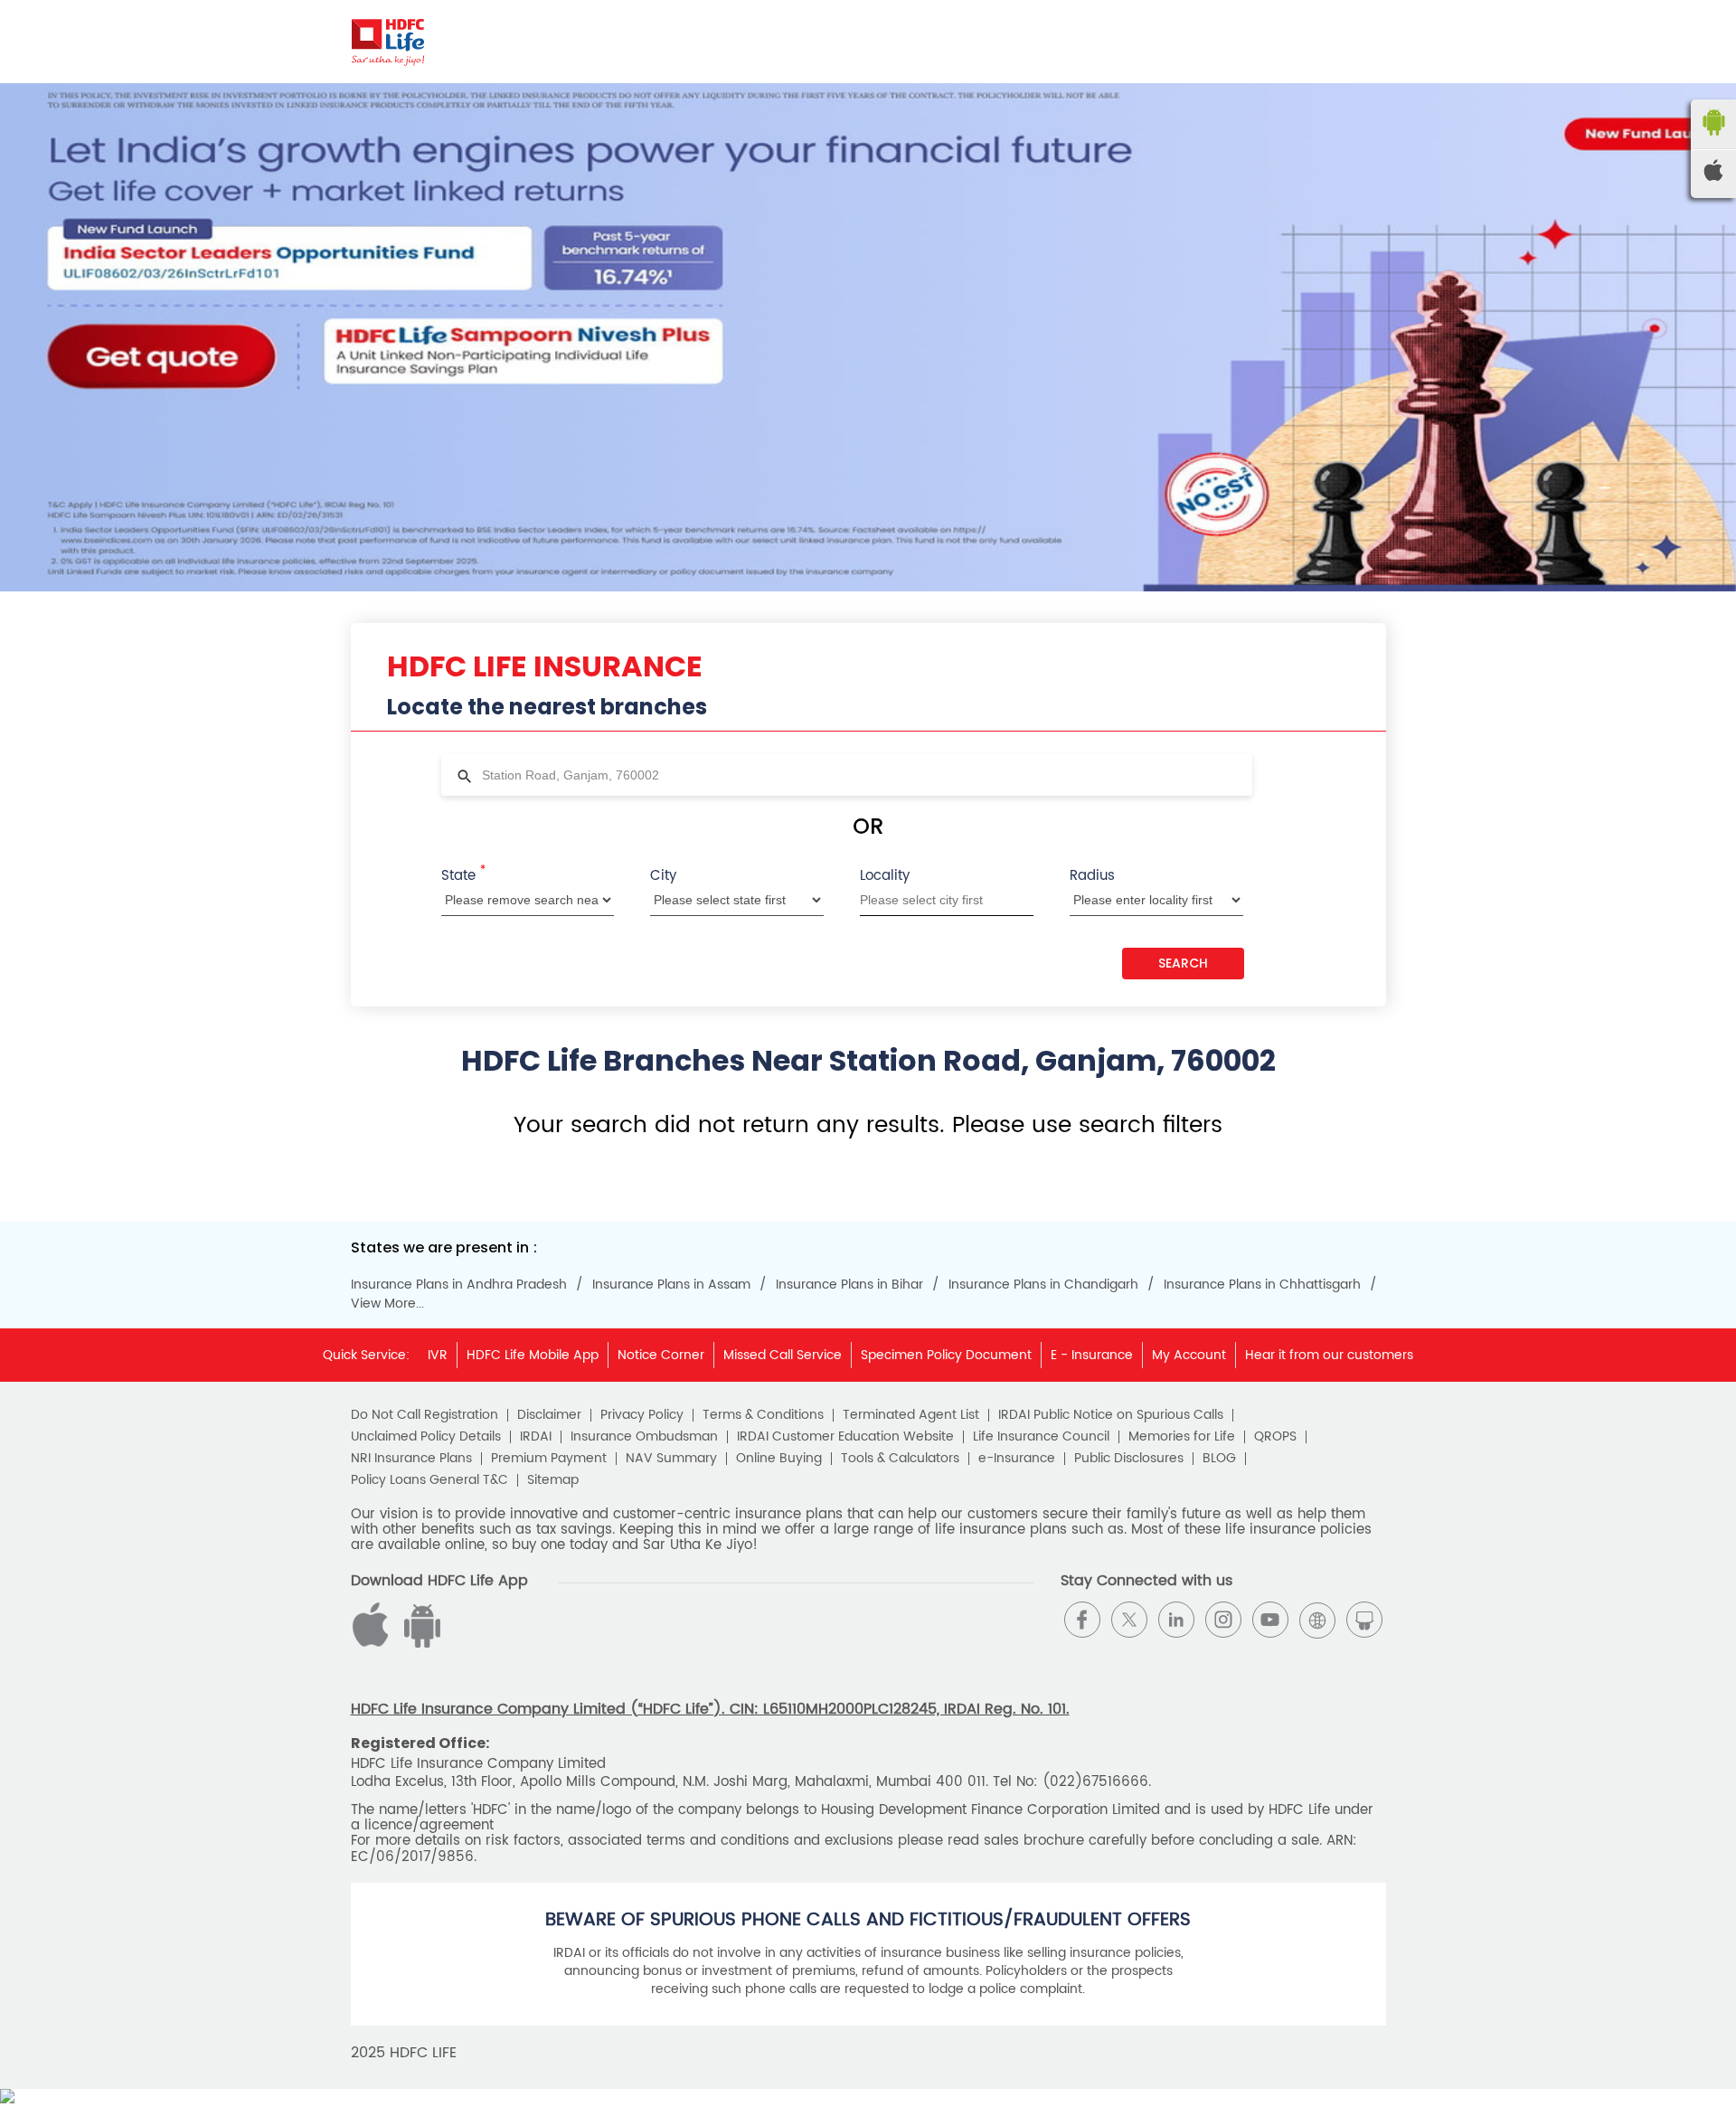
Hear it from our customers (1329, 1355)
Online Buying (779, 1459)
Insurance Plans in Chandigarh (1043, 1285)
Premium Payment (549, 1459)
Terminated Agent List (911, 1415)
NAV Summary (671, 1459)
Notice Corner (661, 1355)
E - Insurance (1092, 1355)
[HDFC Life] (388, 42)
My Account (1189, 1355)
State (463, 874)
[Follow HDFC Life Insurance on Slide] (1364, 1620)
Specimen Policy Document (946, 1355)
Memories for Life (1182, 1437)
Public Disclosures (1129, 1459)
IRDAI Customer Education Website (845, 1437)
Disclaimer (549, 1415)
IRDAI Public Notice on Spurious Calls (1111, 1415)
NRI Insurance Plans (411, 1459)
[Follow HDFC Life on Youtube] (1270, 1620)
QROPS (1275, 1437)
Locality (885, 876)
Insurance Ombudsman (644, 1437)
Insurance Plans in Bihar (849, 1285)
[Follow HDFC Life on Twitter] (1129, 1620)
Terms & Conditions (763, 1415)
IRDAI (536, 1437)
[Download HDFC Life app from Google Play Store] (373, 1644)
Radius (1092, 876)
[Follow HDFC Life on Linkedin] (1176, 1620)
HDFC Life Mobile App (533, 1355)
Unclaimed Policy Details (426, 1437)
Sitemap (553, 1480)
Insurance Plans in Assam (671, 1285)
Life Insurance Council (1041, 1437)
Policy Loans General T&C (429, 1480)
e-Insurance (1017, 1459)
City (663, 876)
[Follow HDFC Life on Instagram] (1223, 1620)
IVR (438, 1355)
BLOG (1219, 1459)
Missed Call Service (783, 1355)
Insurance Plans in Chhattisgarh (1262, 1285)
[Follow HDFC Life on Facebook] (1082, 1620)
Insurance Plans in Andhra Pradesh (459, 1285)
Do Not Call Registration (425, 1415)
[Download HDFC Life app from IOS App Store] (420, 1644)
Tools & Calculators (900, 1459)
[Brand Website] (1317, 1620)
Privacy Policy (642, 1415)
